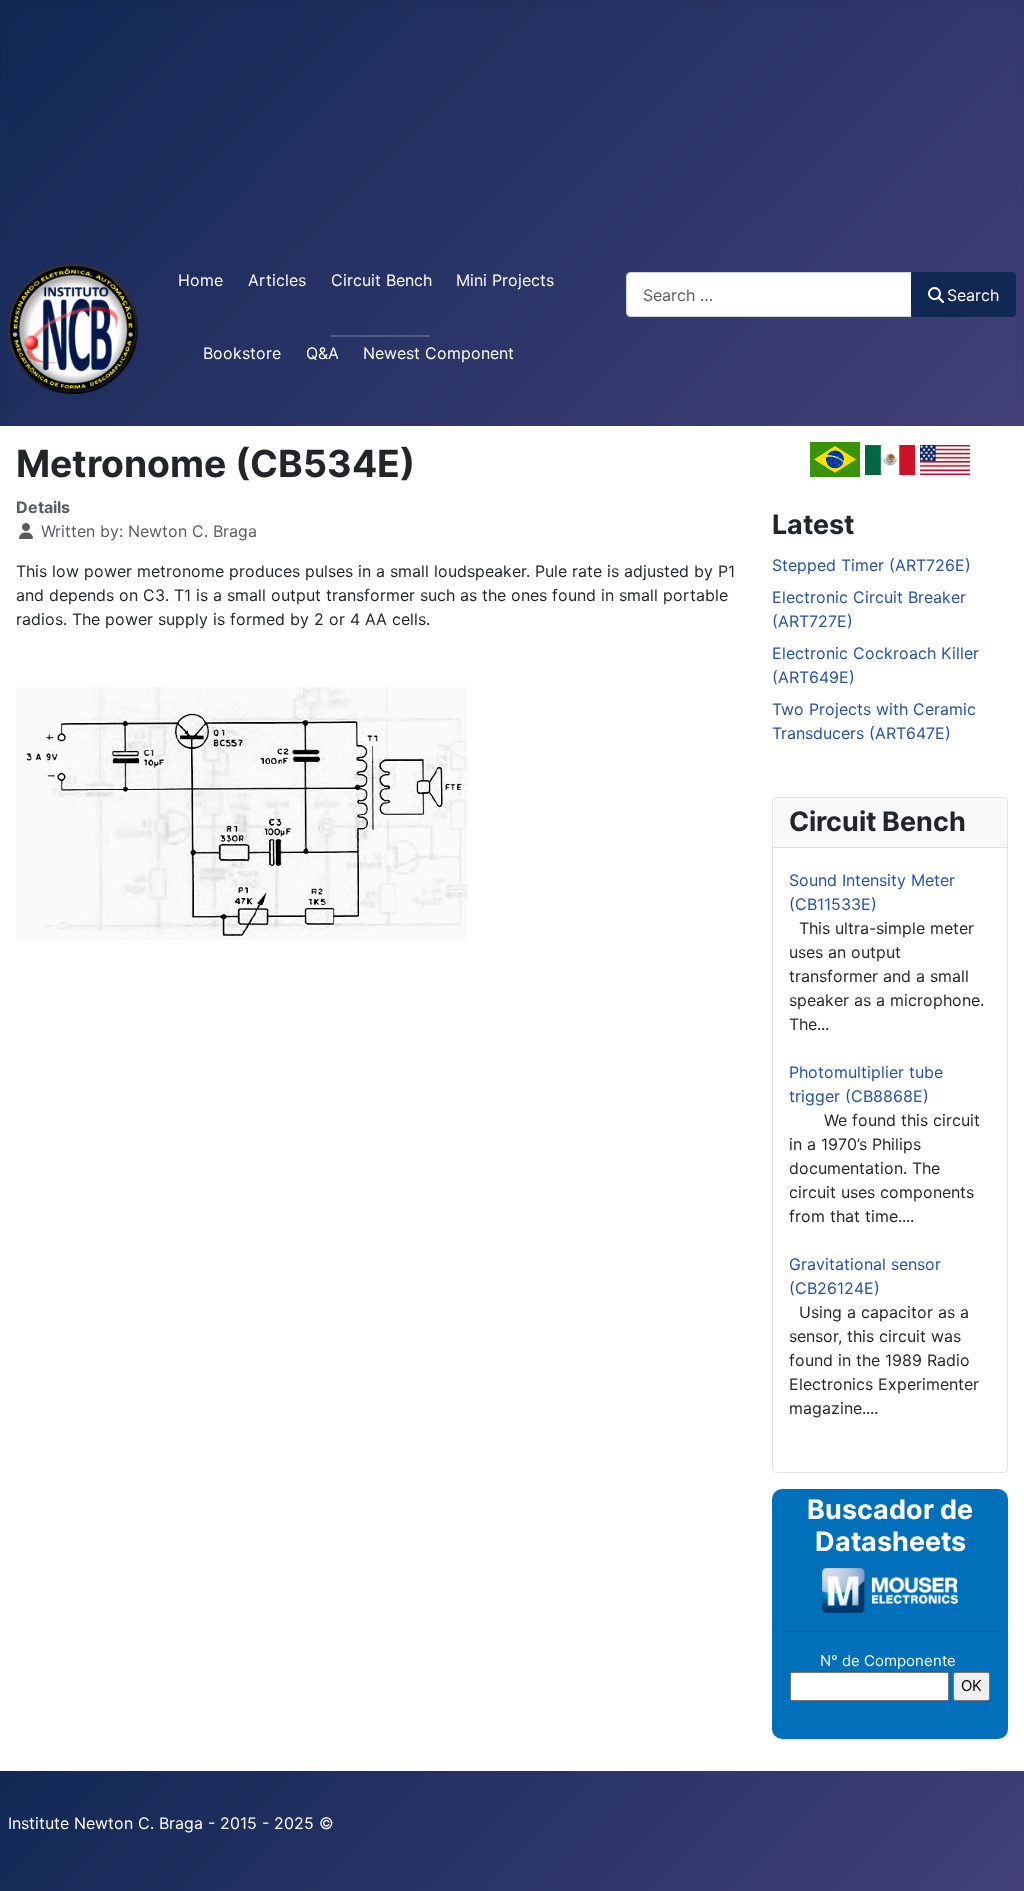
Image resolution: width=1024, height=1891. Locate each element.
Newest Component (438, 353)
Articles (277, 280)
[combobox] (769, 294)
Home (200, 280)
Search (973, 295)
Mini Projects (505, 280)
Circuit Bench (381, 280)
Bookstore (242, 353)
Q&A (322, 353)
